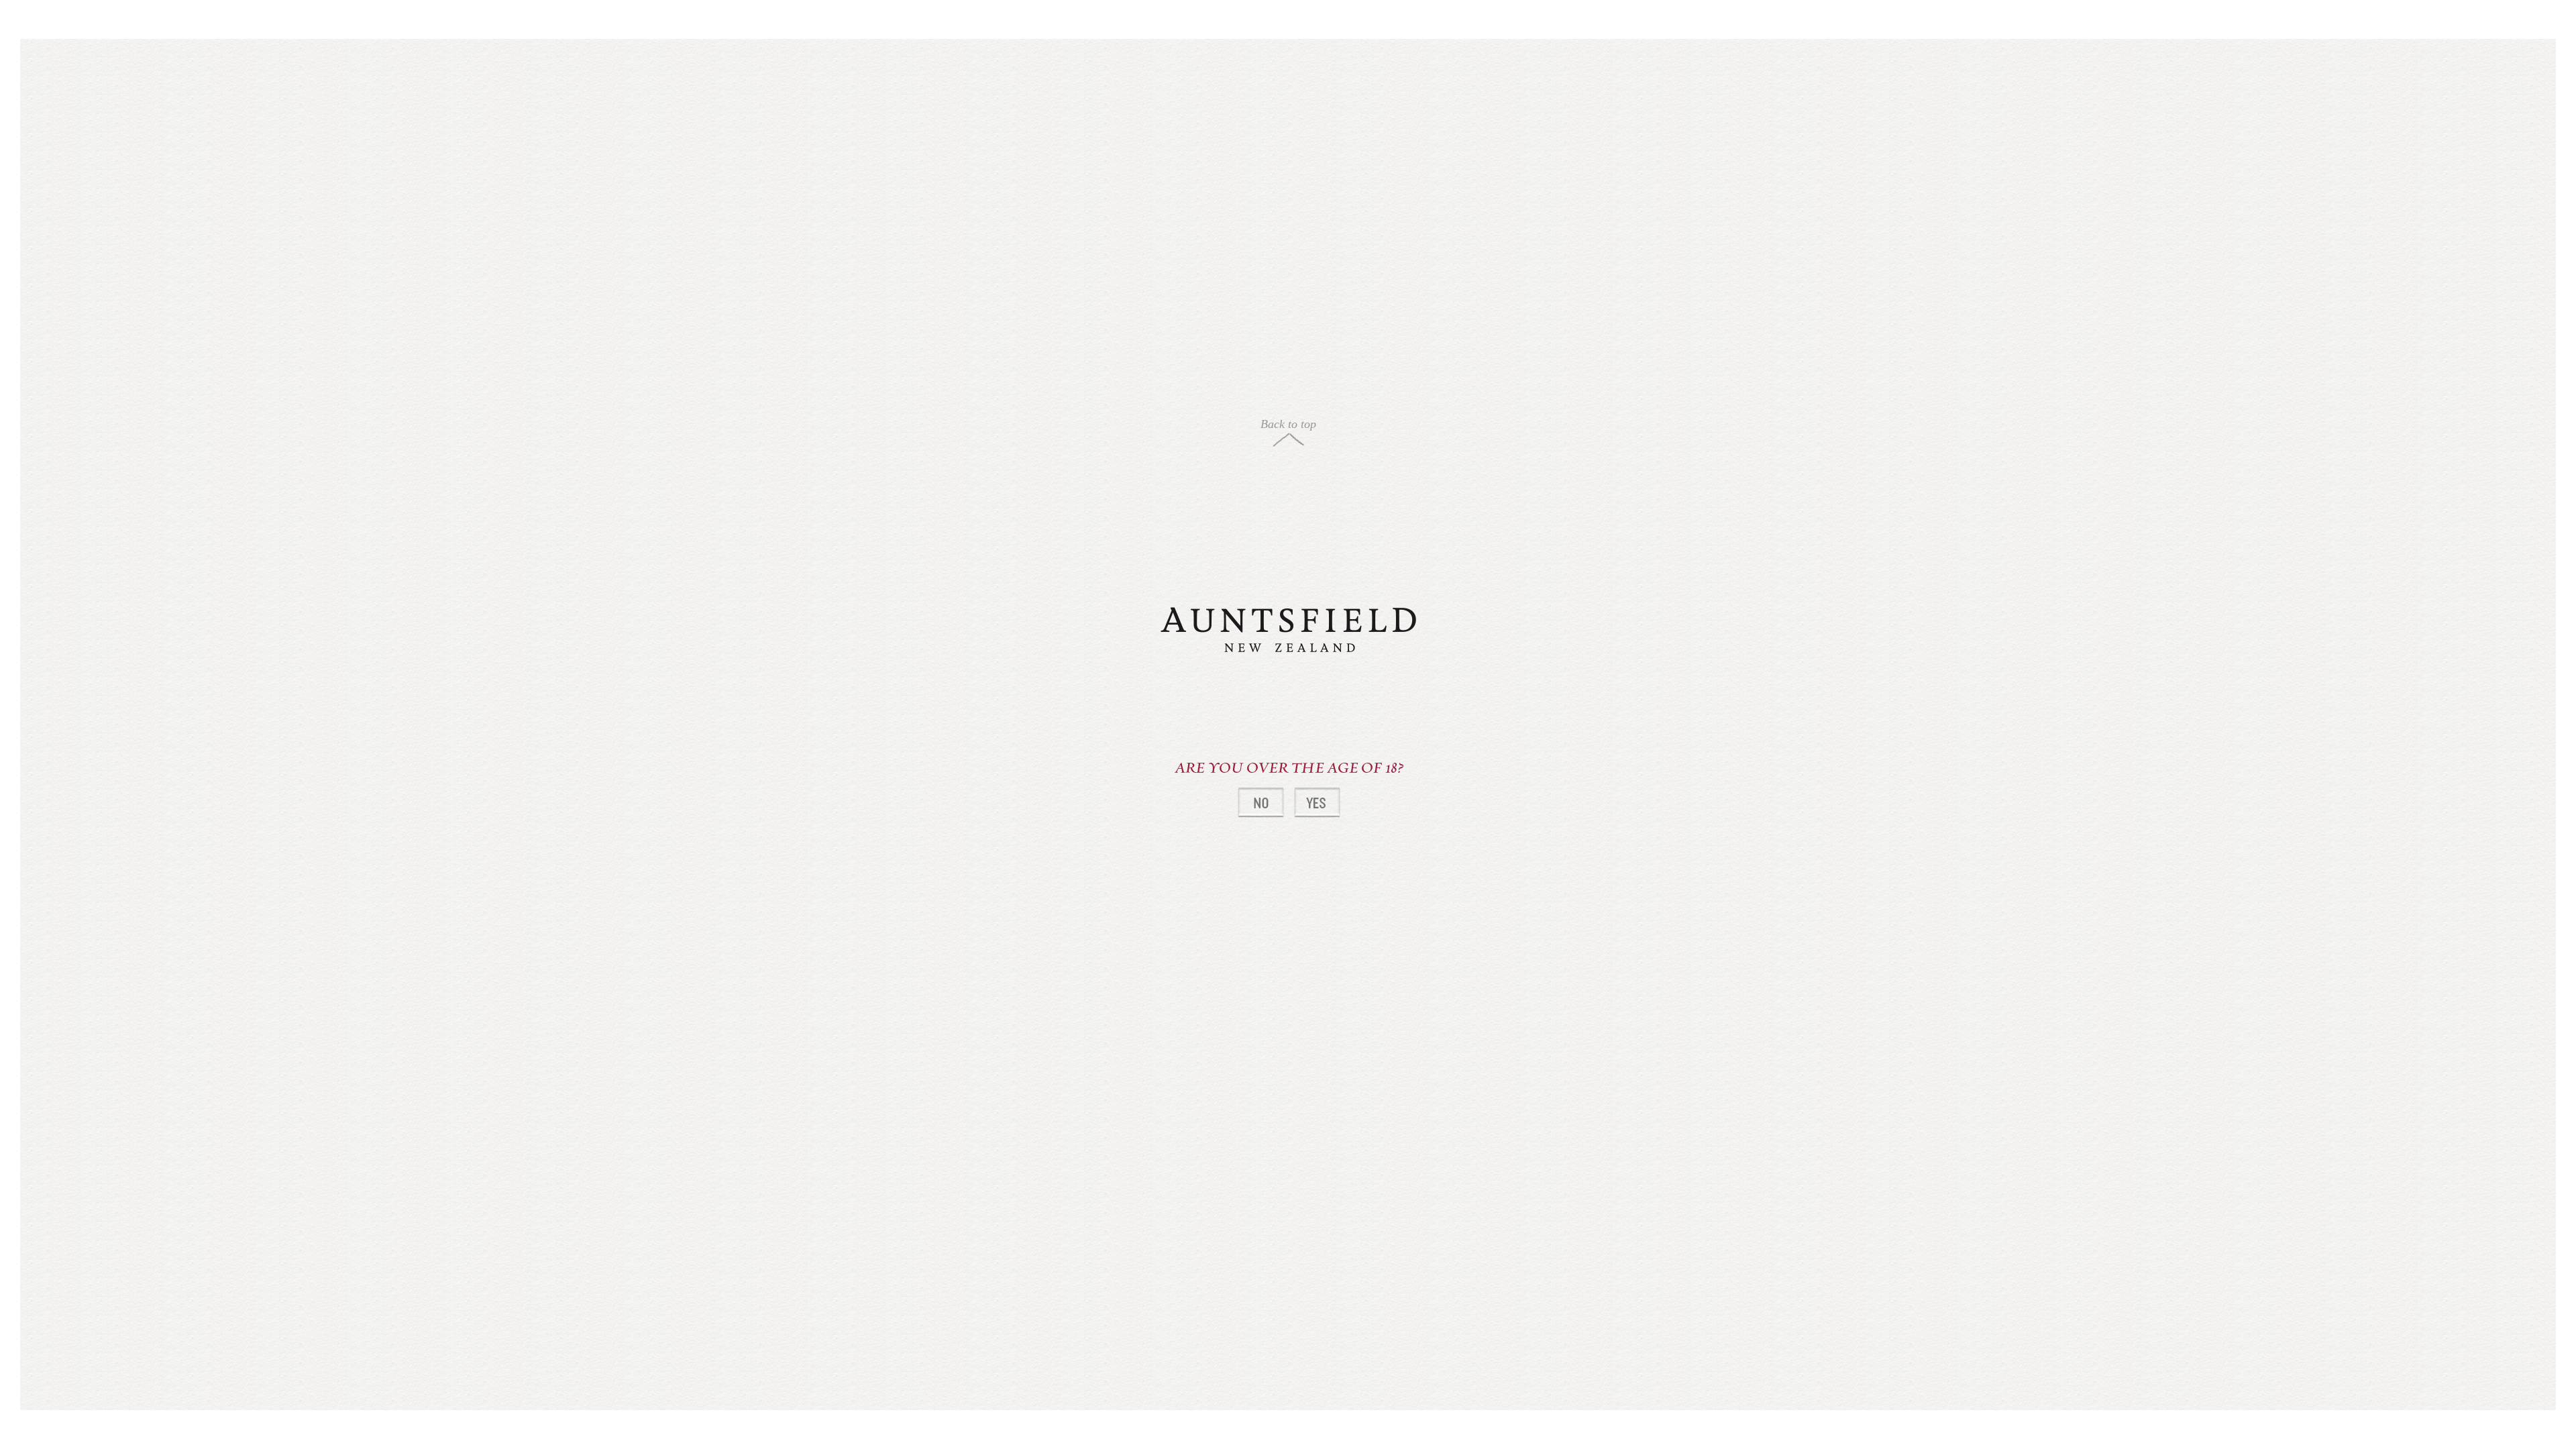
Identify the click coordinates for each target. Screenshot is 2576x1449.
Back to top (1288, 424)
